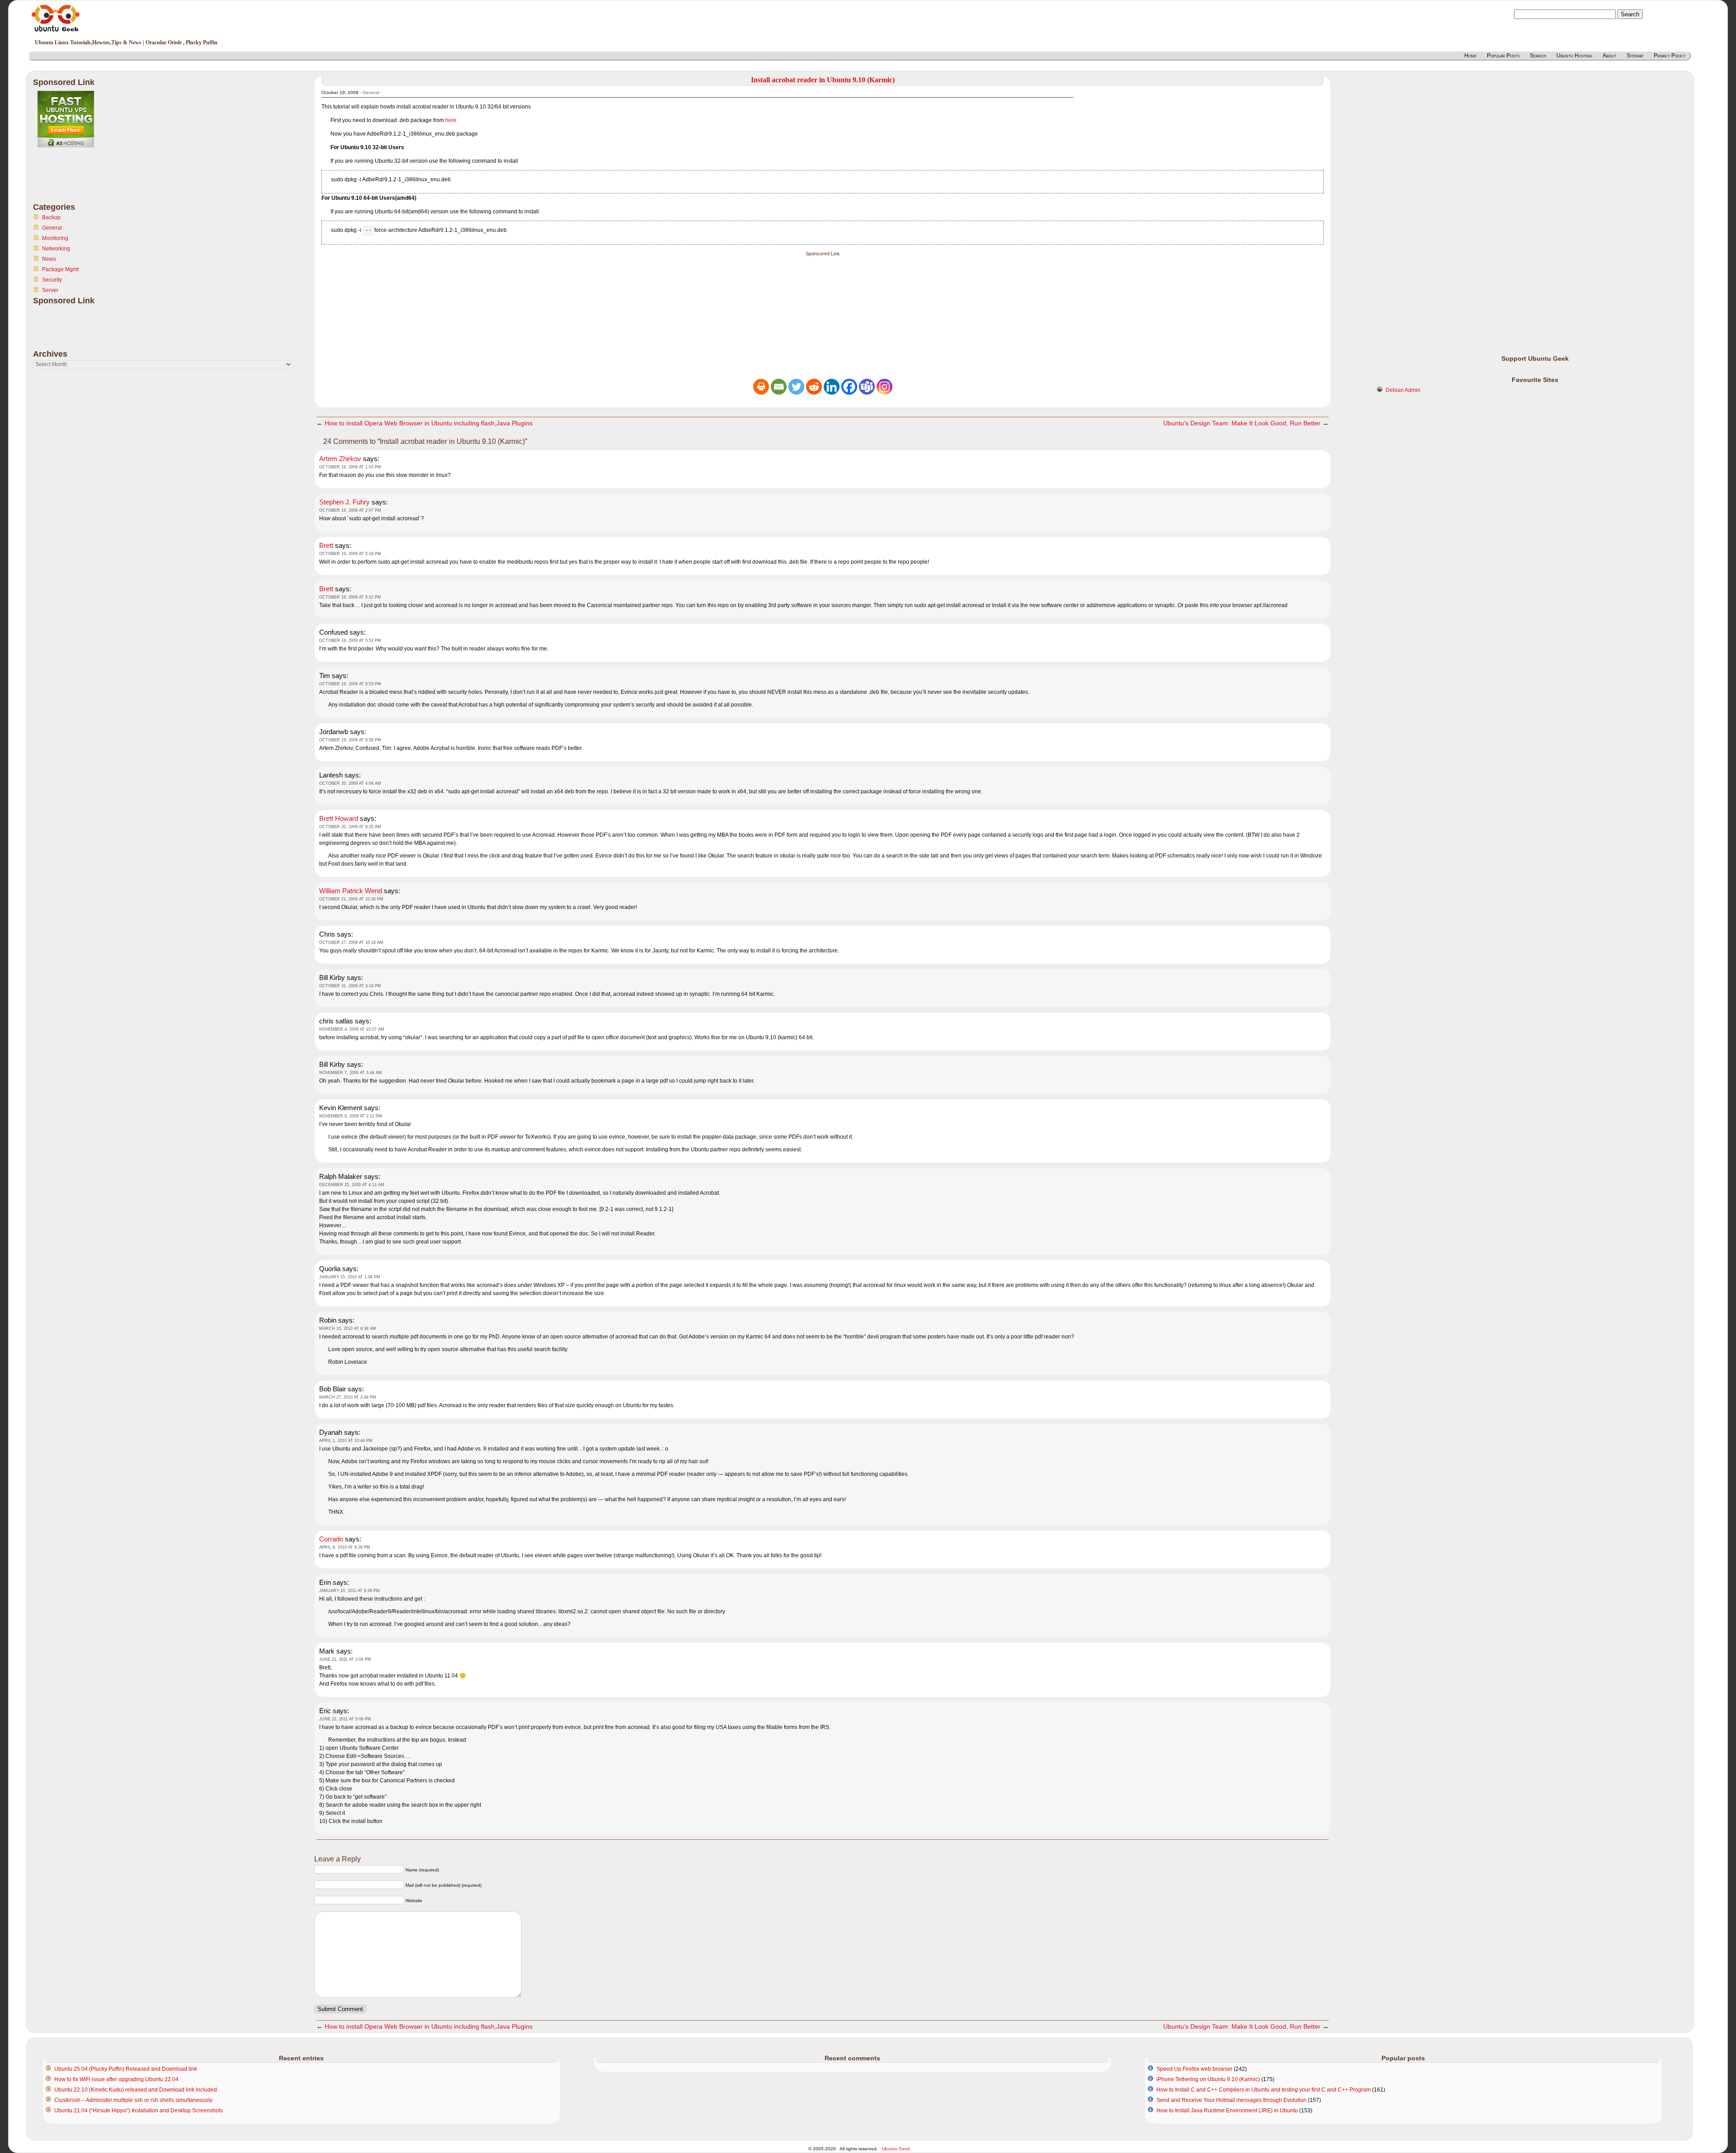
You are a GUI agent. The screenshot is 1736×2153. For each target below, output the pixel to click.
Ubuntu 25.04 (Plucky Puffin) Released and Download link (126, 2069)
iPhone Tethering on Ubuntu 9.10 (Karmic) (1208, 2079)
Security (52, 280)
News (49, 259)
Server (50, 290)
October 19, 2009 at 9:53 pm (350, 684)
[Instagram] (885, 387)
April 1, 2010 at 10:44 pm (346, 1441)
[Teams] (867, 387)
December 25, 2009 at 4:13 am (352, 1185)
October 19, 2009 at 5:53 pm (350, 641)
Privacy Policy (1670, 56)
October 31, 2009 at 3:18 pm (350, 986)
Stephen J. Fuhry (344, 502)
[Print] (761, 387)
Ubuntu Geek (896, 2149)
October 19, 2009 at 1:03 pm (350, 467)
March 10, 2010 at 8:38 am (348, 1329)
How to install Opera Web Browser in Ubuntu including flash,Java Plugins (429, 423)
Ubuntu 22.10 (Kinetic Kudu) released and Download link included (136, 2090)
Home (1470, 56)
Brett (326, 545)
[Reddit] (814, 387)
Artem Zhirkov (340, 459)
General (52, 228)
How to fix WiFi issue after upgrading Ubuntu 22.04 (116, 2079)
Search (1538, 56)
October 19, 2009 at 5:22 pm (350, 597)
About (1609, 56)
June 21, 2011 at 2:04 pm (345, 1659)
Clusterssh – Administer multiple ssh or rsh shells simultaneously (133, 2100)
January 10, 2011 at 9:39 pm (349, 1591)
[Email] (779, 387)
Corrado (331, 1539)
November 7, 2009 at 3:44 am (351, 1073)
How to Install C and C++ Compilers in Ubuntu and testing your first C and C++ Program (1264, 2090)
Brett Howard (339, 818)
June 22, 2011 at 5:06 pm (345, 1719)
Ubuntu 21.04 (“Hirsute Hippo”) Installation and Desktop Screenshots (139, 2111)
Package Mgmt (60, 269)
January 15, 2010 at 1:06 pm (350, 1277)
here (451, 120)
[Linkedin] (832, 387)
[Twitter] (796, 387)
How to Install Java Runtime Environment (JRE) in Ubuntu (1227, 2111)
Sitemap (1635, 56)
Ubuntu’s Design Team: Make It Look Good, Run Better (1242, 423)
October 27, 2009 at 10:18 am (351, 942)
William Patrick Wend (351, 891)
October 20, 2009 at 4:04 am (350, 783)
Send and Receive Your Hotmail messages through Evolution (1231, 2100)
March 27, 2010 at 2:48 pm (348, 1397)
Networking (56, 249)
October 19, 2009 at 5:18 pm (350, 554)
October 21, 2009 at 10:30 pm (351, 899)
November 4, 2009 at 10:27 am (352, 1029)
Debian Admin (1403, 390)
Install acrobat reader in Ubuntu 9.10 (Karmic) (823, 80)
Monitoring (55, 238)
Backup (51, 217)
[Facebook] (849, 387)
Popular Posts (1503, 56)
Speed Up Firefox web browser (1194, 2069)
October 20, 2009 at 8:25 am (350, 827)
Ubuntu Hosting (1574, 56)
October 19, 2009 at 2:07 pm (350, 510)
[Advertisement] (69, 180)
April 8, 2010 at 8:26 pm (345, 1547)
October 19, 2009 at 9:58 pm (350, 740)
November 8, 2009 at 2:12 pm (351, 1116)
